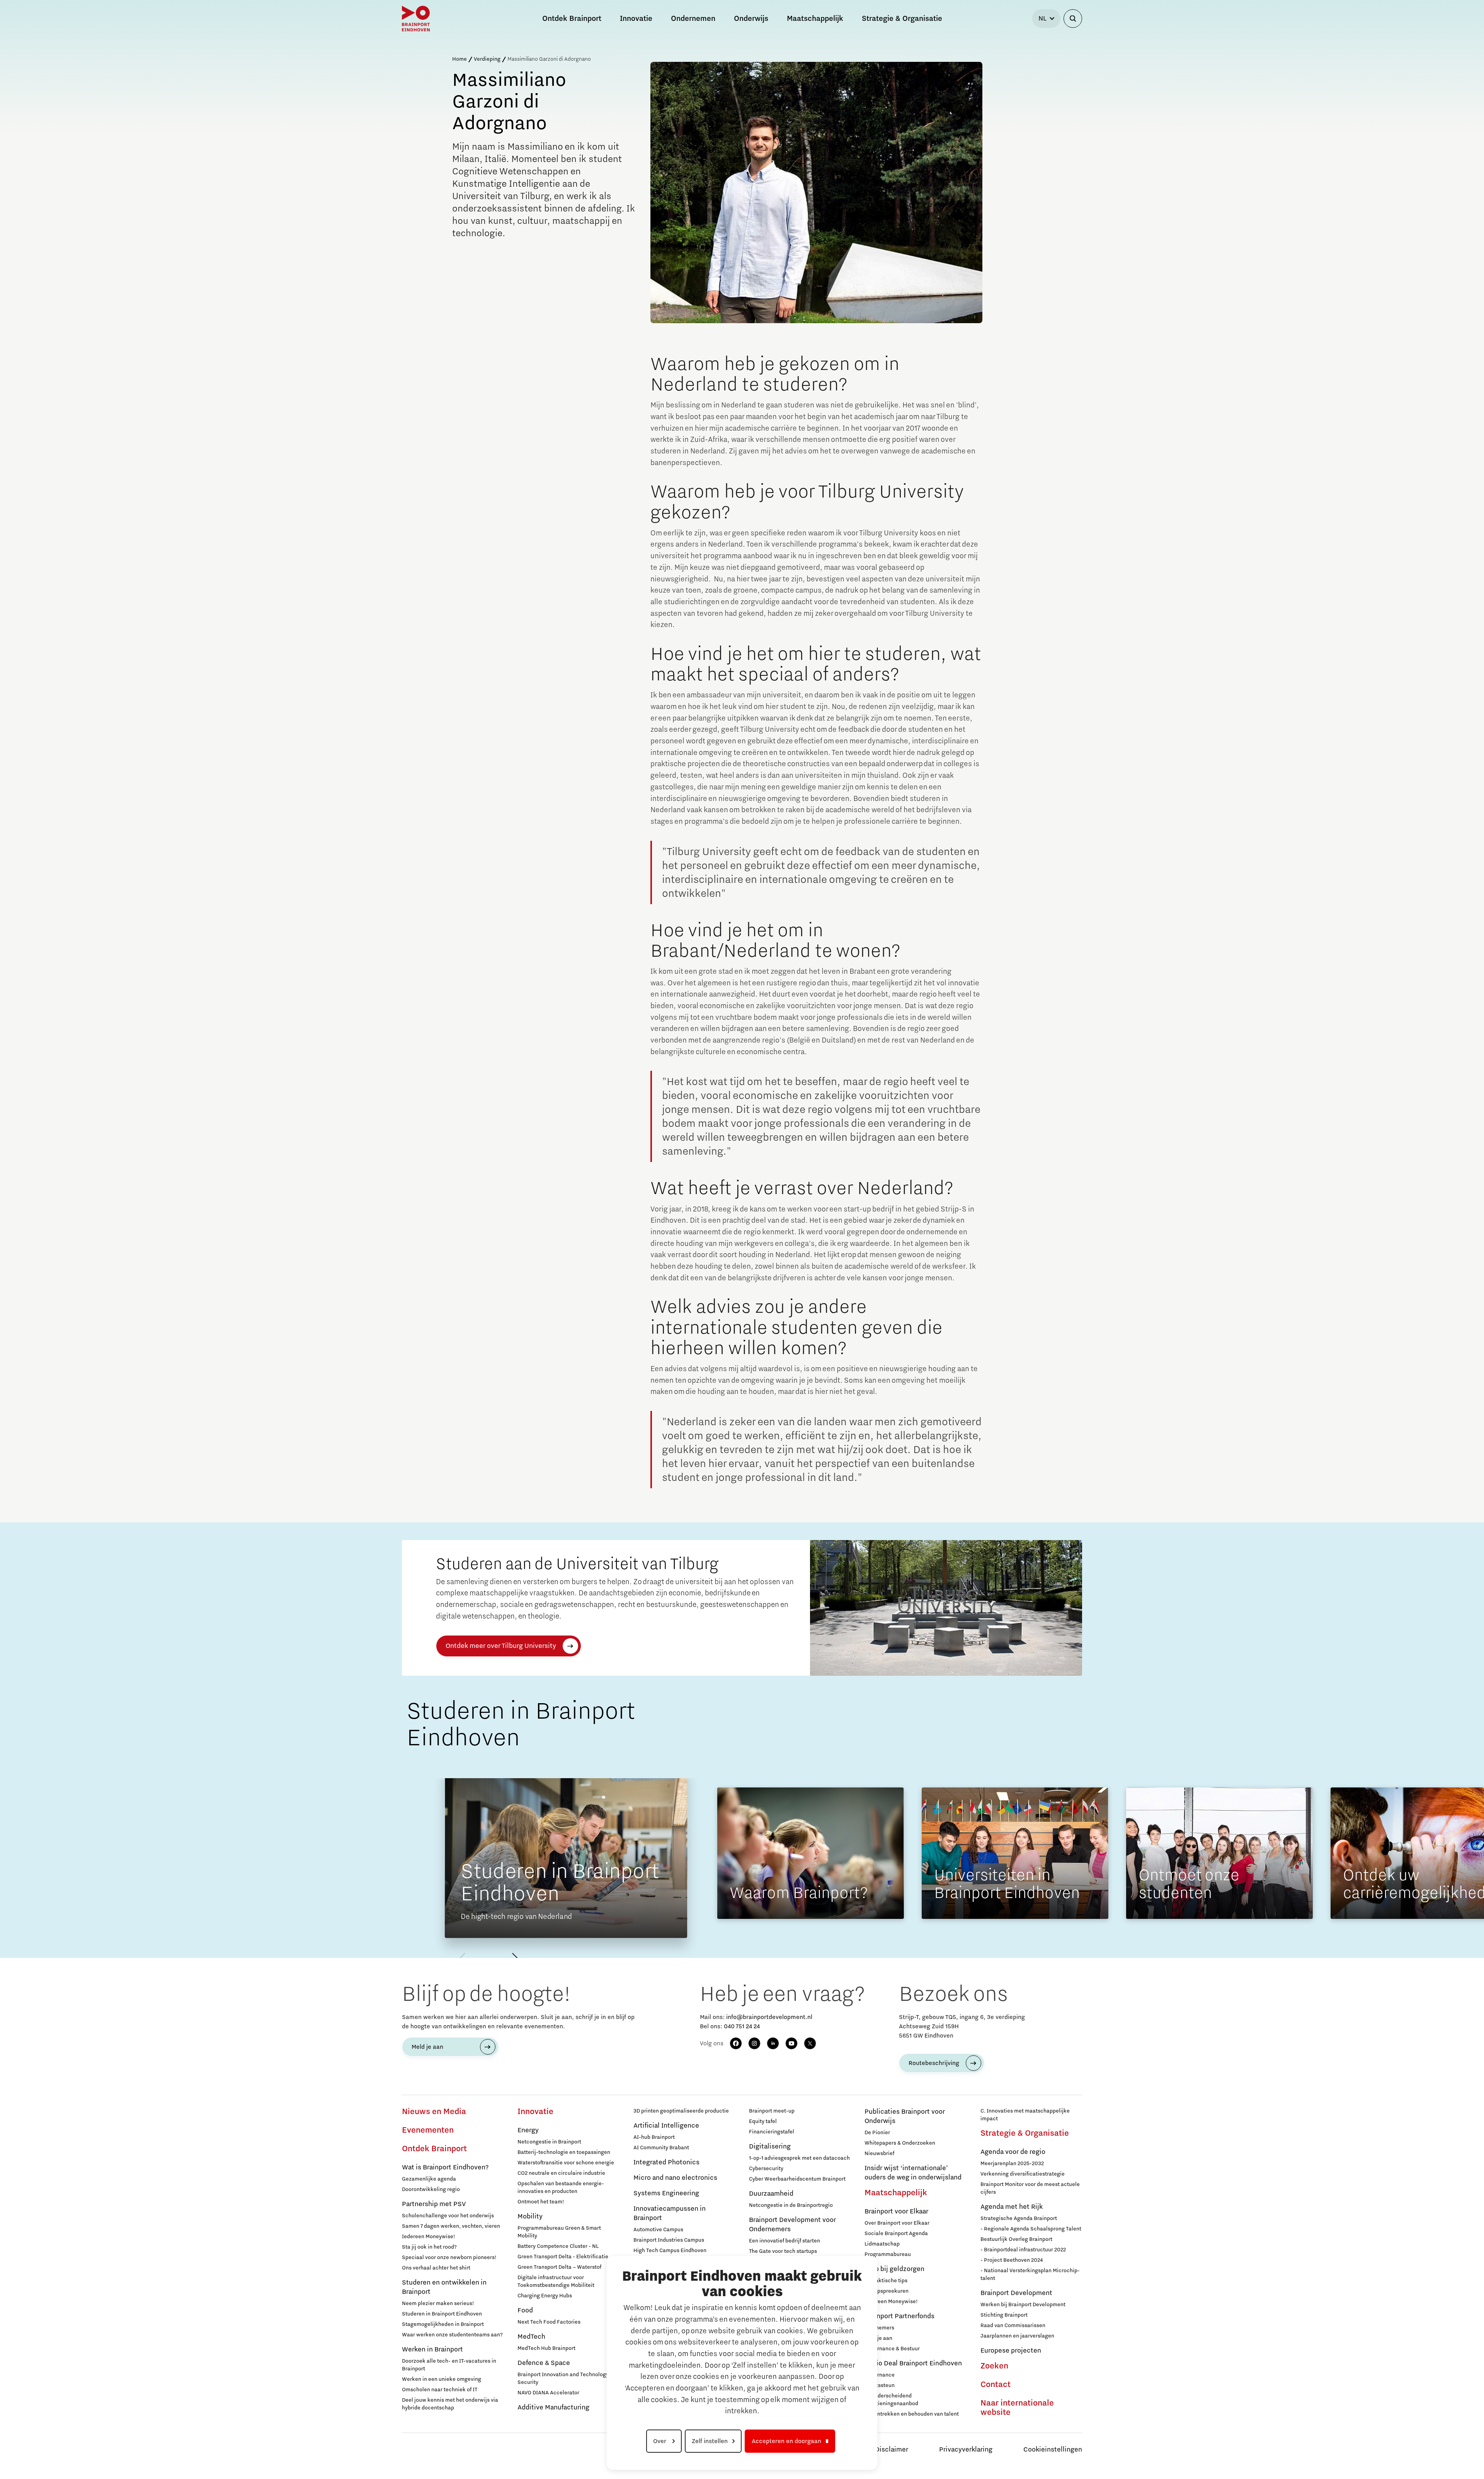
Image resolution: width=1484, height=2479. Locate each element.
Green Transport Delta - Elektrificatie (563, 2257)
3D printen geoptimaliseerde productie (681, 2111)
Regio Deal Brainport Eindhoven (913, 2363)
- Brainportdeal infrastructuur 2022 (1023, 2250)
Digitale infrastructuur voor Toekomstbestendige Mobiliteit (556, 2281)
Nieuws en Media (434, 2112)
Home (459, 59)
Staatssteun (880, 2385)
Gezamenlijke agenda (429, 2179)
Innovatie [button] (636, 19)
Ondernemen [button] (693, 19)
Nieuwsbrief (879, 2154)
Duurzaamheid (771, 2194)
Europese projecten (1011, 2351)
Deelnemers (879, 2328)
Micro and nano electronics (675, 2178)
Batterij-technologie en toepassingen (564, 2152)
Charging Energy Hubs (545, 2296)
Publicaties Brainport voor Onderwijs (905, 2116)
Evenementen (428, 2130)
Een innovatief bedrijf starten (785, 2241)
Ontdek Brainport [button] (572, 19)
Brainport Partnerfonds (899, 2316)
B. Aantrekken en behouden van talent (912, 2414)
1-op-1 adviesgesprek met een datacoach (799, 2158)
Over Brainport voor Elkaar (897, 2223)
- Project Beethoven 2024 (1012, 2260)
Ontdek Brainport (434, 2149)
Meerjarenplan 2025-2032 (1012, 2164)
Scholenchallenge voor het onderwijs (448, 2216)
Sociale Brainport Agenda (896, 2234)
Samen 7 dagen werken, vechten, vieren (451, 2226)
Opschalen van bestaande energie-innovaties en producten (561, 2188)
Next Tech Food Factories (549, 2322)
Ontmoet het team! (541, 2202)
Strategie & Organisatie (1025, 2133)
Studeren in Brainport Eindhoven (442, 2314)
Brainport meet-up (772, 2111)
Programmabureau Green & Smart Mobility (559, 2232)
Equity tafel (763, 2121)
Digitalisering (770, 2147)
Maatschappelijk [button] (815, 19)
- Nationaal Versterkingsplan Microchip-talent (1030, 2275)
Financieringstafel (772, 2132)
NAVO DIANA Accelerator (548, 2393)
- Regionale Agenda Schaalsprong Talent (1031, 2229)
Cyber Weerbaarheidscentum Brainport (797, 2179)
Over (660, 2441)
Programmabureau (888, 2254)
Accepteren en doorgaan (786, 2441)
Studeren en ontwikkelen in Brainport (444, 2287)
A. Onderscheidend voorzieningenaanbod (891, 2400)
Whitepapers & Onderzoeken (900, 2143)
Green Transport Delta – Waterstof (559, 2267)
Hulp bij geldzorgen (894, 2269)
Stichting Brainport (1004, 2315)
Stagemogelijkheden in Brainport (443, 2324)
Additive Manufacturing (553, 2407)
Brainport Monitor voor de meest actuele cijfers (1030, 2188)
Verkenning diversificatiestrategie (1023, 2174)
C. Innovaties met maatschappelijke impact (1025, 2115)
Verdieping (487, 59)
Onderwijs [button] (751, 19)
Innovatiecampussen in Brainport (670, 2213)
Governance (880, 2375)
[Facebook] (736, 2043)
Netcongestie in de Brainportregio (791, 2205)
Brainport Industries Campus (669, 2240)
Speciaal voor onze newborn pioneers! (449, 2258)
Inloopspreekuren (887, 2291)
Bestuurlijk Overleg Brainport (1016, 2239)
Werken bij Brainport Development (1023, 2305)
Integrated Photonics (666, 2162)
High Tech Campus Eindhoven (670, 2251)
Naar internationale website (1017, 2408)
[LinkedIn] (773, 2043)
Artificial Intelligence (666, 2126)
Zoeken (994, 2366)
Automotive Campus (658, 2230)
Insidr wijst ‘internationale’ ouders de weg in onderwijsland (913, 2173)
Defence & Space (544, 2363)
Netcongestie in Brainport (549, 2142)
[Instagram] (754, 2043)
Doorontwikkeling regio (431, 2189)
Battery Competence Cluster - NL (558, 2246)
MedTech (531, 2337)
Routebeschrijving (934, 2063)
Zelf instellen (710, 2441)
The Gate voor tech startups (783, 2251)
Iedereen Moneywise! (429, 2237)
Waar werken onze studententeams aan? (452, 2335)
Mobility (530, 2217)
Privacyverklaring (966, 2450)
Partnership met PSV (434, 2204)
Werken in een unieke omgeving (442, 2379)
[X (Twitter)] (810, 2043)
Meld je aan (427, 2047)
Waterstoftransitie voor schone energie (566, 2163)
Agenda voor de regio (1013, 2152)
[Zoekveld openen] (1073, 19)
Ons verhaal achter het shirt (436, 2268)
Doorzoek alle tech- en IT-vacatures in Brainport (449, 2365)
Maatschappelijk (896, 2193)
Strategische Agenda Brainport (1019, 2218)
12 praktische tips (886, 2281)
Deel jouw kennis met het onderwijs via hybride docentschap (450, 2404)
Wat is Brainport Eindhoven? (445, 2167)
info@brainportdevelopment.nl (769, 2017)
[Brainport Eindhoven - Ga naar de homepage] (416, 19)
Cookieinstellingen (1053, 2450)
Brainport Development (1016, 2293)
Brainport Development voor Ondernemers (792, 2225)
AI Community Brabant (661, 2148)
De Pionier (877, 2133)
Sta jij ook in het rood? (429, 2247)
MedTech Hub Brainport (546, 2348)
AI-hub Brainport (654, 2137)
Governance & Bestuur (892, 2349)
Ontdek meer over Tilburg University (501, 1646)
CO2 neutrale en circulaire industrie (561, 2173)
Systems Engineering (666, 2193)
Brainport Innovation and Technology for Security (567, 2378)
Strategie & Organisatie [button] (902, 19)
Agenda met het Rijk (1012, 2207)
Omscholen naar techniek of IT (440, 2390)
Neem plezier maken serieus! (438, 2304)
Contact (996, 2385)
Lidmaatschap (882, 2244)
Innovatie (535, 2112)
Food (525, 2310)
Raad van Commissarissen (1013, 2326)
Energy (528, 2130)
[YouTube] (791, 2043)
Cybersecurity (766, 2169)
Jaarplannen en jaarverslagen (1017, 2336)
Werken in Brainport (432, 2350)
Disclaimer (892, 2450)
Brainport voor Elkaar (896, 2212)
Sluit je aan (878, 2338)
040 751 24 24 (742, 2026)
